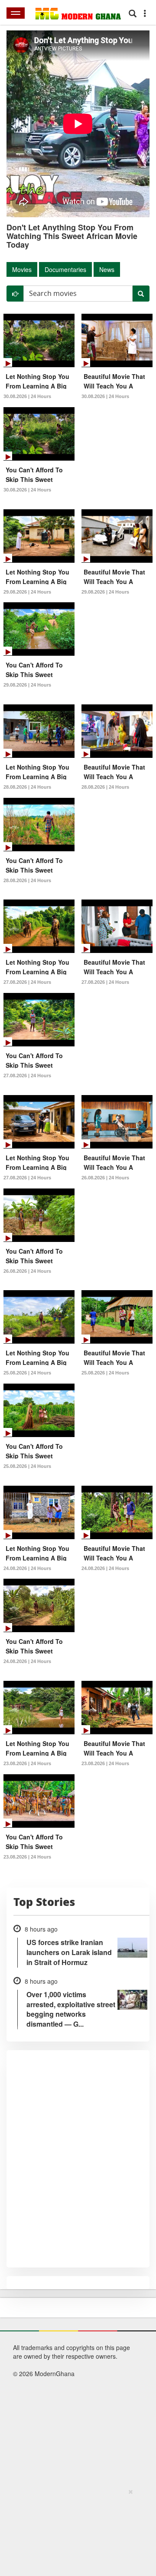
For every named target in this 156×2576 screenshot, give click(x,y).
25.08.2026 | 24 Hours (27, 1373)
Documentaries (65, 269)
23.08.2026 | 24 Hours (27, 1763)
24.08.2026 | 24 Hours (27, 1568)
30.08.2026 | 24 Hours (27, 396)
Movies (22, 269)
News (107, 269)
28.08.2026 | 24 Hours (27, 787)
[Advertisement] (75, 2531)
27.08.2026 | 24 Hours (27, 982)
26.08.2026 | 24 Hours (105, 1178)
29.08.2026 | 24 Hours (27, 592)
